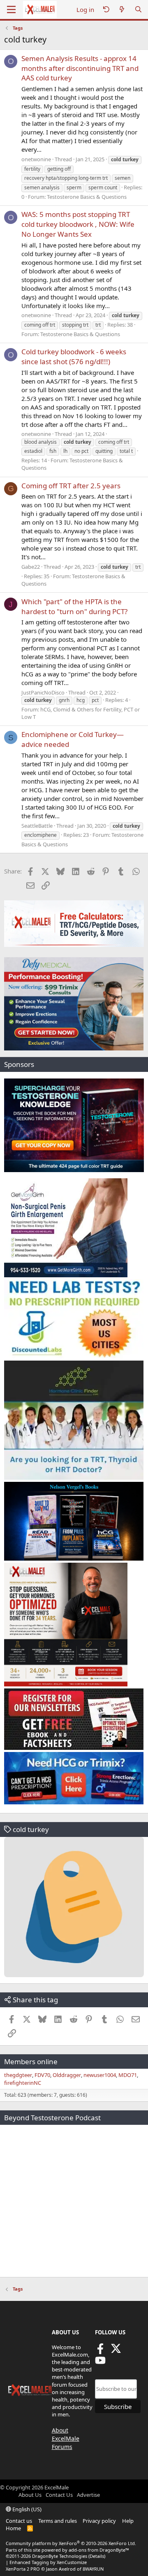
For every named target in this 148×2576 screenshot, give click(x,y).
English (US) (26, 2509)
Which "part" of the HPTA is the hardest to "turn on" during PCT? (74, 606)
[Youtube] (100, 2363)
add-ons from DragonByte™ (99, 2550)
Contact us (19, 2521)
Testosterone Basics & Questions (87, 197)
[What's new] (122, 10)
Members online (31, 2062)
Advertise (88, 2495)
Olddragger (67, 2075)
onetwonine (36, 159)
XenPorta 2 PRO (23, 2569)
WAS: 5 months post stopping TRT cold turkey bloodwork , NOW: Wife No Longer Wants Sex (78, 224)
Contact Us (59, 2495)
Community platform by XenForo (71, 2543)
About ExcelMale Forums (66, 2438)
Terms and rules (58, 2521)
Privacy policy (99, 2521)
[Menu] (11, 9)
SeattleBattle (37, 826)
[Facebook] (100, 2351)
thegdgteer (18, 2075)
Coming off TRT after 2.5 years (71, 486)
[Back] (106, 10)
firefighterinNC (23, 2083)
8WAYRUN (93, 2569)
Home (13, 2528)
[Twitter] (116, 2351)
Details (97, 2556)
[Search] (138, 10)
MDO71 (128, 2075)
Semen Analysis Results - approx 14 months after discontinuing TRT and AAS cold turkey (80, 68)
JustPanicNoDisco (43, 692)
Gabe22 (31, 567)
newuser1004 (100, 2075)
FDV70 (42, 2075)
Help (128, 2521)
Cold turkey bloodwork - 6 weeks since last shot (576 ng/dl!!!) (74, 357)
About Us (30, 2495)
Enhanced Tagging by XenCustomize (48, 2562)
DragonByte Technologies (60, 2556)
